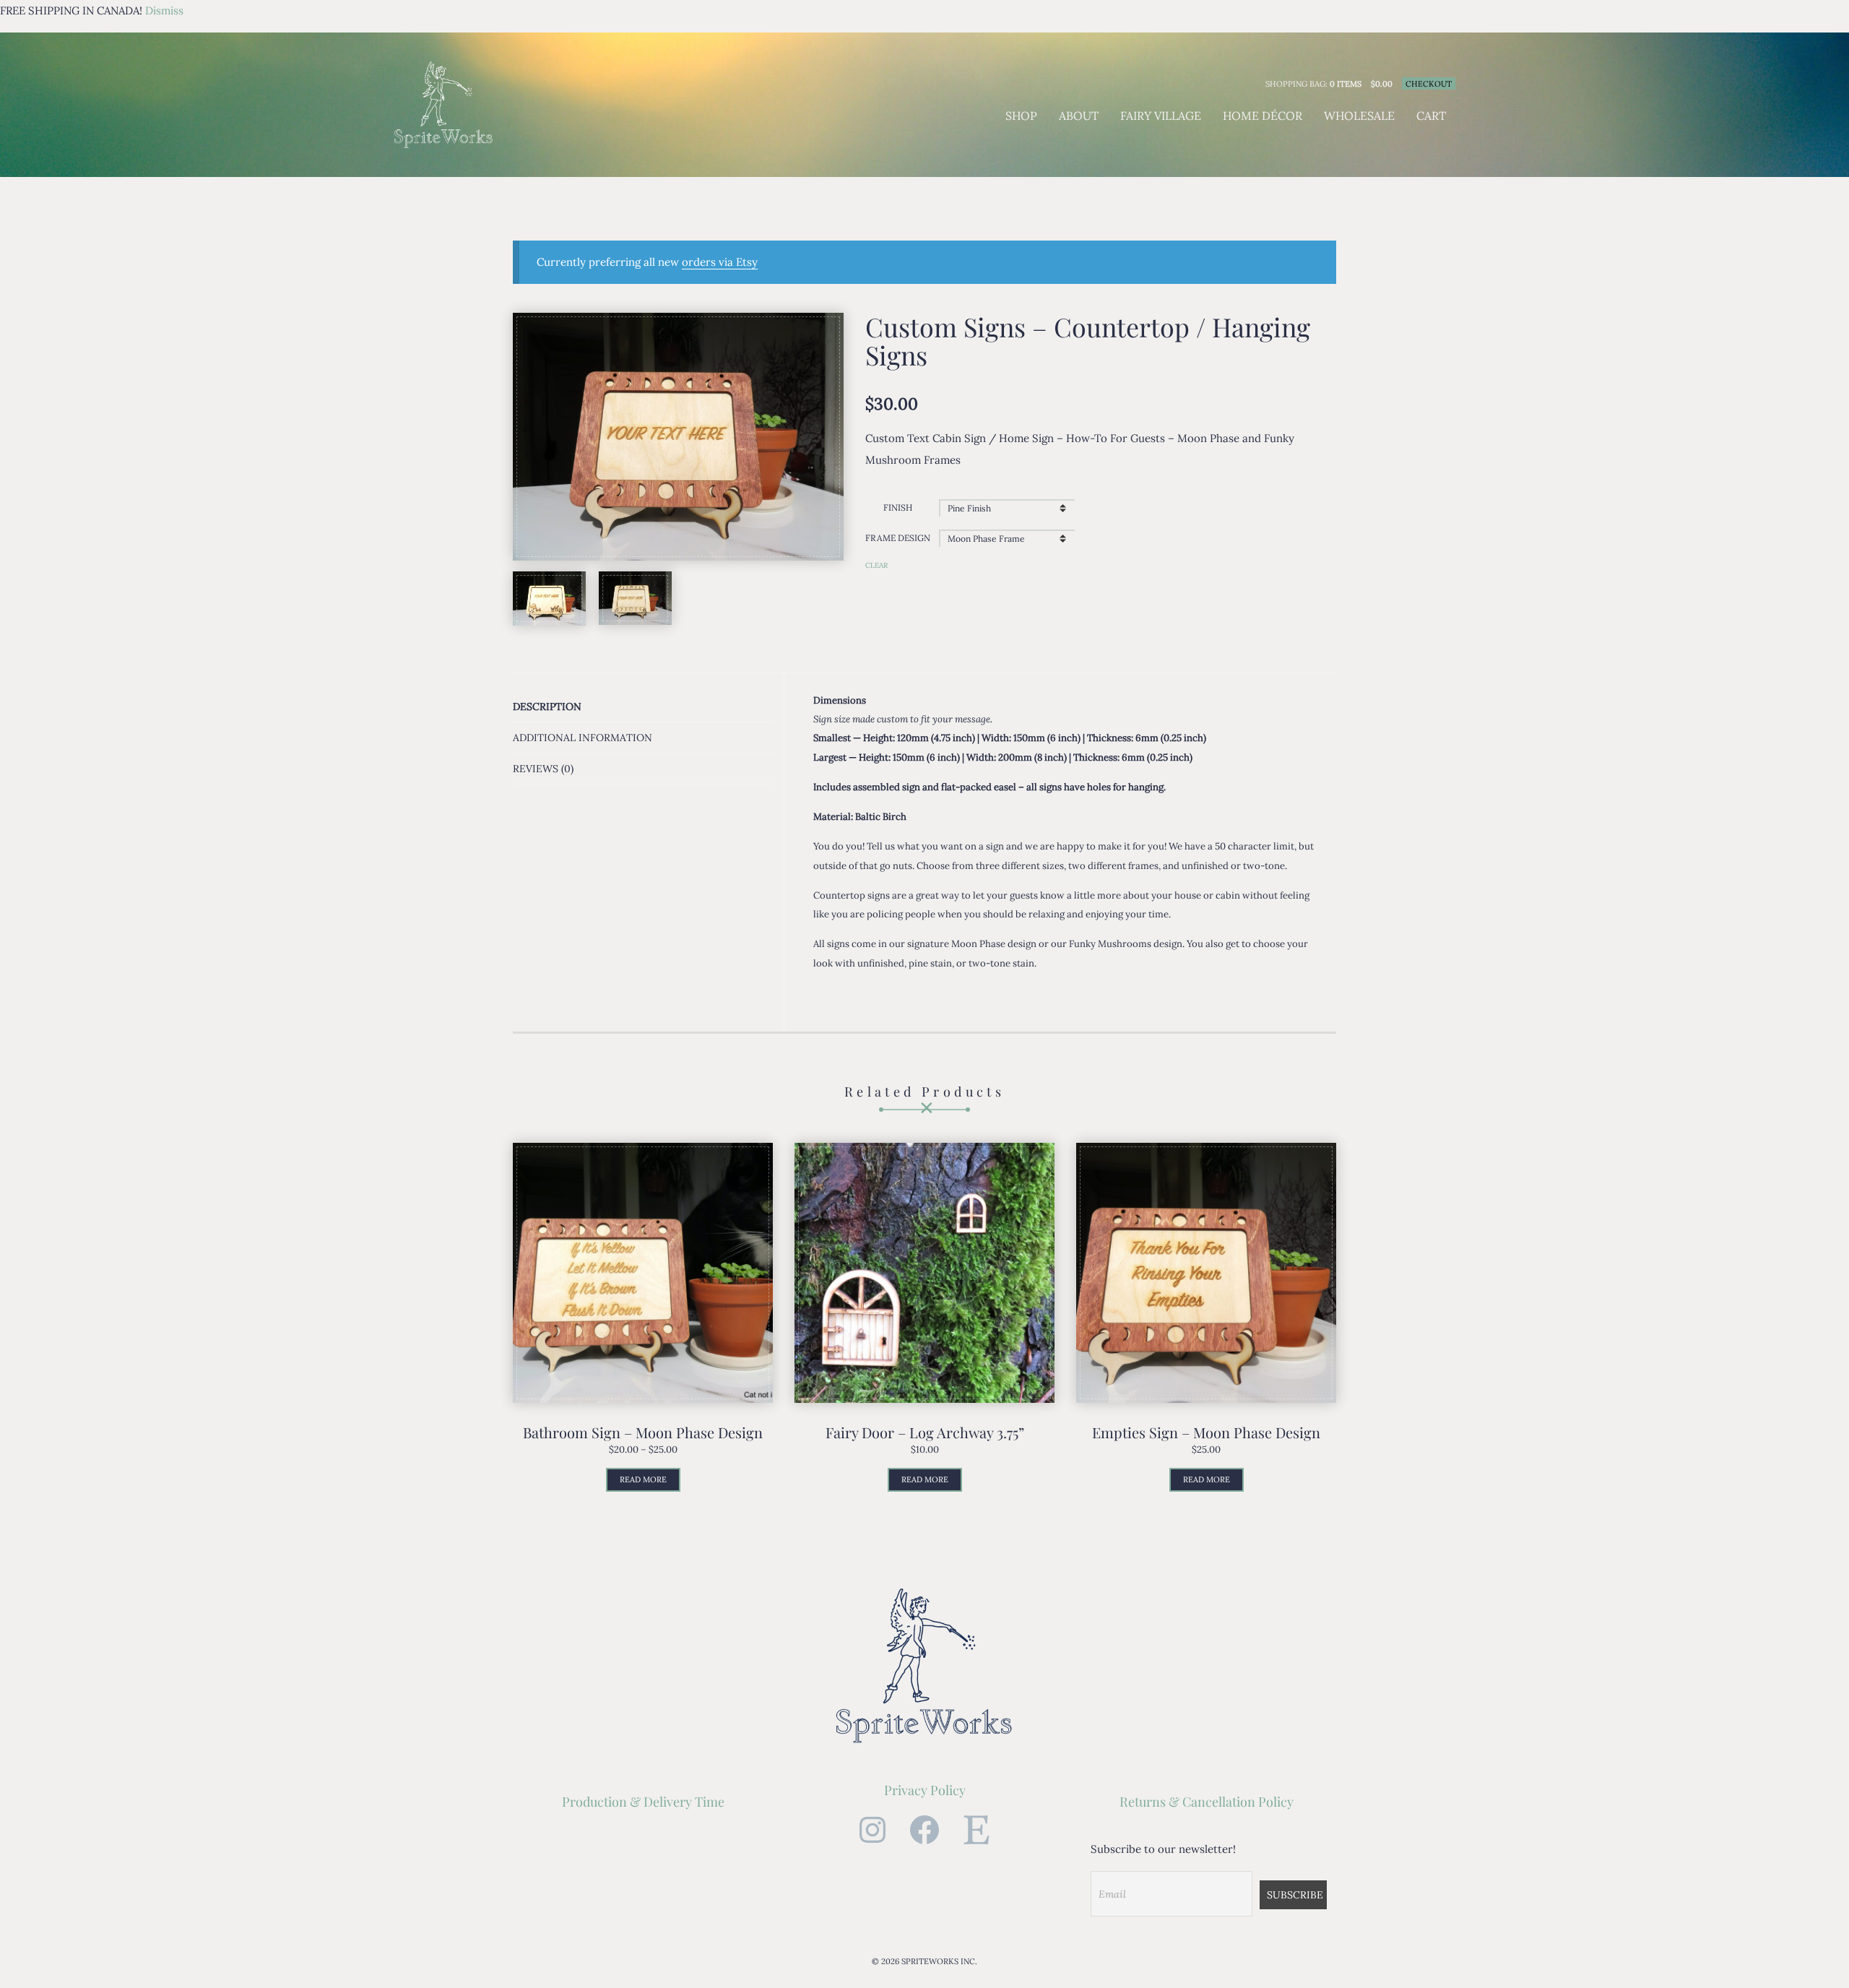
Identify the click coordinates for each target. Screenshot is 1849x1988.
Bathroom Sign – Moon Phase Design (643, 1432)
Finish (898, 507)
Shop (1021, 116)
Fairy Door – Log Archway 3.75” (925, 1432)
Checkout (1429, 84)
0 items (1346, 84)
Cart (1431, 116)
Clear (876, 565)
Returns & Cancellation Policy (1207, 1802)
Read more (643, 1479)
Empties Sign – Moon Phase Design (1206, 1432)
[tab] (643, 707)
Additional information (583, 738)
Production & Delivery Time (643, 1802)
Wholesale (1359, 116)
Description (547, 706)
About (1079, 116)
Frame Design (898, 538)
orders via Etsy (720, 262)
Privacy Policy (925, 1790)
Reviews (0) (543, 769)
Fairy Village (1161, 116)
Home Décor (1263, 116)
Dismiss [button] (164, 10)
